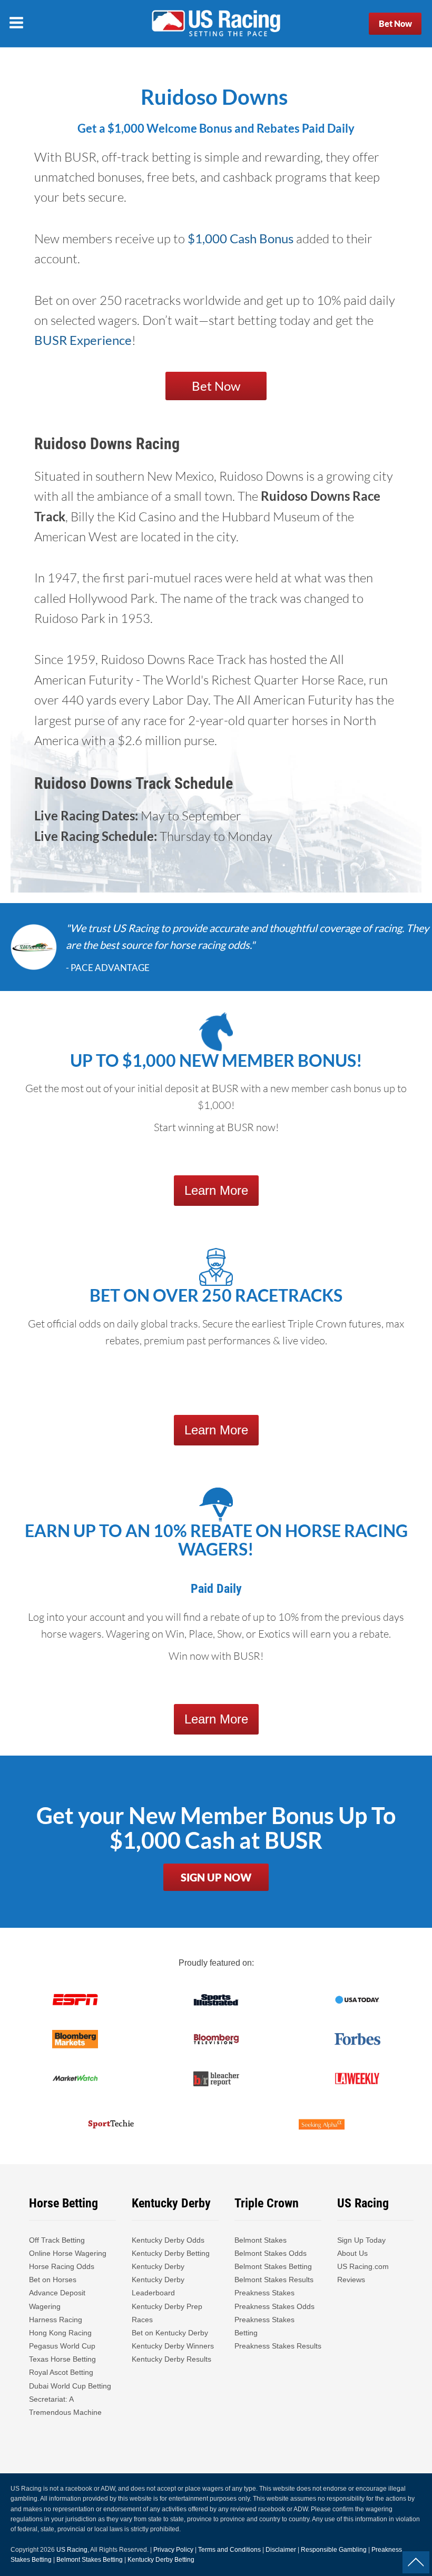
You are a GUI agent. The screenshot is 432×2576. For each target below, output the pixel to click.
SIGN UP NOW (216, 1877)
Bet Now (395, 23)
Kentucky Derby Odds (168, 2240)
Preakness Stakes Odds (274, 2306)
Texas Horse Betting (62, 2359)
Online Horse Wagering (68, 2253)
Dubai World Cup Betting (70, 2386)
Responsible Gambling (334, 2550)
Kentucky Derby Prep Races (167, 2313)
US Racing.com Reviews (363, 2273)
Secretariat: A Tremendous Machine (65, 2406)
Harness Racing (56, 2320)
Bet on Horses (53, 2280)
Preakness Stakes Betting (264, 2326)
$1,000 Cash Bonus (240, 238)
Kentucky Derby (158, 2266)
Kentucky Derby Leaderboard (158, 2286)
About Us (352, 2253)
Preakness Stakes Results (278, 2346)
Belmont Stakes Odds (271, 2253)
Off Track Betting (57, 2240)
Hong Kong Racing (60, 2333)
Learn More (216, 1190)
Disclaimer (281, 2550)
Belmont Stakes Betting (273, 2266)
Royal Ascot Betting (61, 2372)
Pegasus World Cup (62, 2346)
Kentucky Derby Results (171, 2359)
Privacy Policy (173, 2550)
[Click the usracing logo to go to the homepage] (216, 24)
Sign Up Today (361, 2240)
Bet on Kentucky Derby (170, 2333)
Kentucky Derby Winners (173, 2346)
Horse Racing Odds (62, 2266)
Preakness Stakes (264, 2293)
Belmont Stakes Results (274, 2280)
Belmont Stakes (261, 2240)
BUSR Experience (83, 340)
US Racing (72, 2550)
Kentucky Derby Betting (171, 2253)
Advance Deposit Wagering (57, 2299)
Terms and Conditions (229, 2550)
